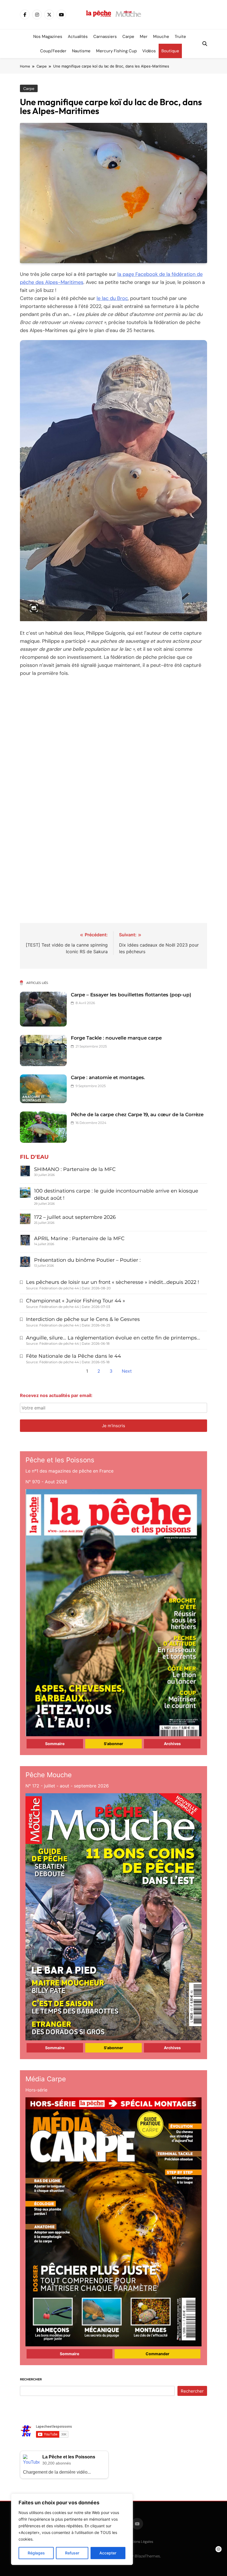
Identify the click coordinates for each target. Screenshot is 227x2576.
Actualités (78, 37)
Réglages (36, 2553)
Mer (144, 37)
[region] (72, 2529)
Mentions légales (139, 2542)
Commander (158, 2354)
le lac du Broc (112, 298)
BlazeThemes (147, 2556)
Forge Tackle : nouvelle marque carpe (116, 1038)
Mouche (161, 37)
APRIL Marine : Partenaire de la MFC (79, 1238)
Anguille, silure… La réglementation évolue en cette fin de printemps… (113, 1338)
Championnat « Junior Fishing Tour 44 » (76, 1301)
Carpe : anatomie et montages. (108, 1077)
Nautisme (81, 51)
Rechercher (31, 2379)
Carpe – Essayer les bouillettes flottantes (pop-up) (131, 995)
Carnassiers (105, 37)
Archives (172, 1744)
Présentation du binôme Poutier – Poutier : (87, 1260)
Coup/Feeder (53, 51)
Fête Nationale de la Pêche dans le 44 (73, 1356)
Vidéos (149, 51)
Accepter (108, 2553)
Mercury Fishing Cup (116, 51)
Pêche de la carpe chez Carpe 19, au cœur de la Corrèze (137, 1115)
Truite (180, 37)
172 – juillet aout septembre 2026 (75, 1217)
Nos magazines (48, 37)
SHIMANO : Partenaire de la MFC (75, 1169)
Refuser (72, 2553)
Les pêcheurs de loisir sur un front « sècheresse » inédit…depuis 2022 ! (113, 1282)
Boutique (170, 51)
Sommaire (55, 1744)
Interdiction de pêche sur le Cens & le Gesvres (83, 1319)
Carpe (128, 37)
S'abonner (114, 1744)
